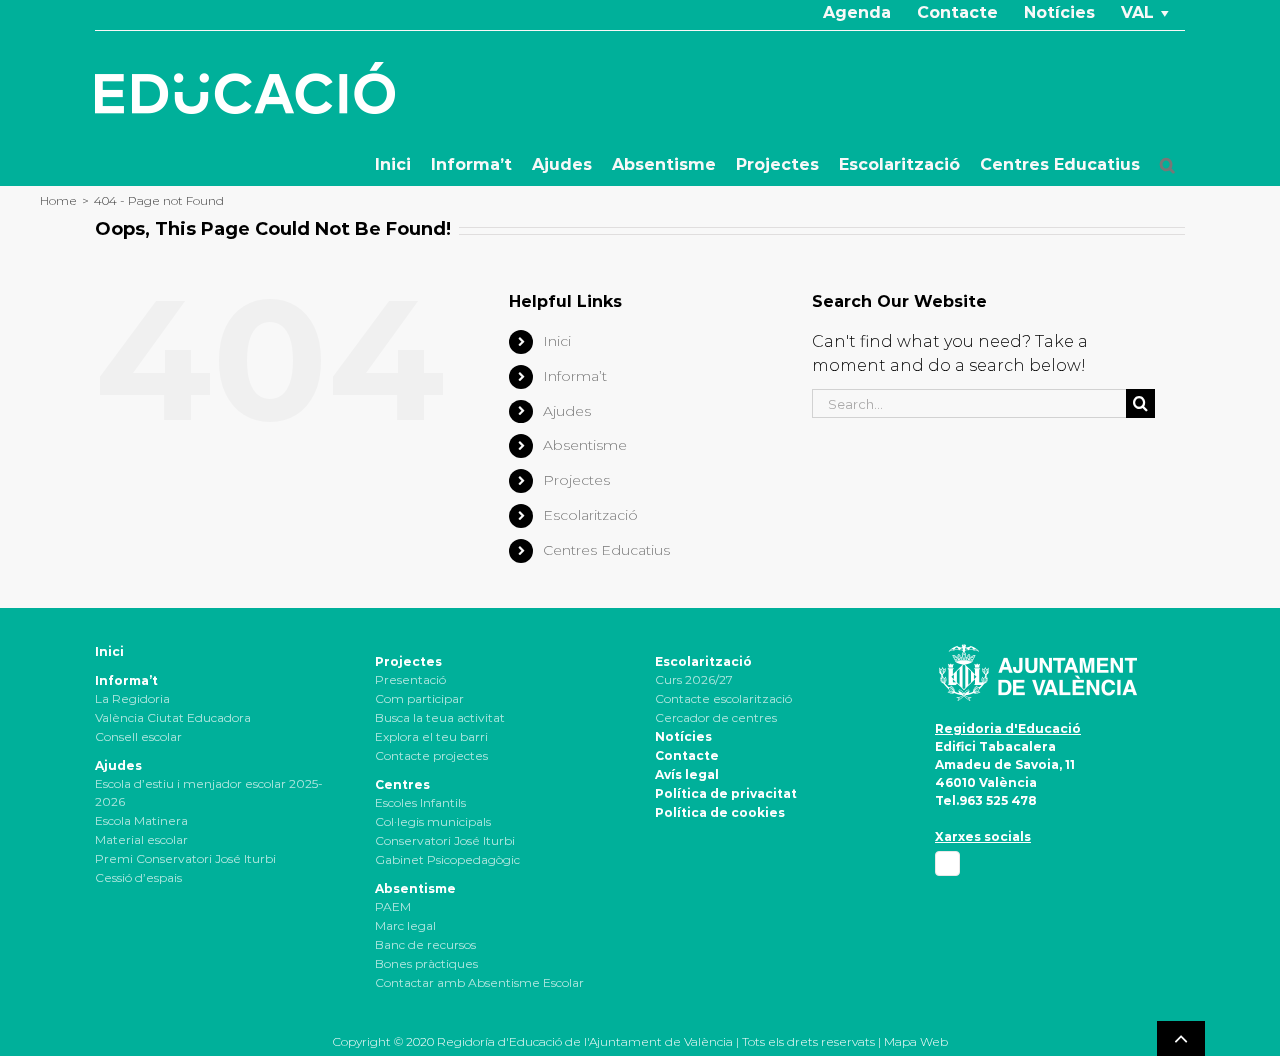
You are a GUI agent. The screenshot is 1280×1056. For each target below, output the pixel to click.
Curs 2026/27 (694, 679)
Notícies (683, 736)
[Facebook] (947, 863)
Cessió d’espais (138, 877)
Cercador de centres (716, 717)
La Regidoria (132, 698)
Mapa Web (916, 1041)
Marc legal (405, 925)
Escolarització (590, 515)
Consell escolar (138, 736)
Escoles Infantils (420, 802)
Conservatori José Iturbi (445, 840)
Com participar (419, 698)
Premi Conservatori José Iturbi (185, 858)
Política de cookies (720, 812)
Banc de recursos (425, 944)
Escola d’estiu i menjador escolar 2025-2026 (209, 792)
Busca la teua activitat (440, 717)
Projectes (576, 480)
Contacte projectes (431, 755)
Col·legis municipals (433, 821)
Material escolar (141, 839)
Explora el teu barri (431, 736)
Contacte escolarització (723, 698)
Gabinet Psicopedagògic (447, 859)
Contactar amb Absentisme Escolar (479, 982)
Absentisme (585, 445)
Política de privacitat (726, 793)
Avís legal (687, 774)
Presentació (410, 679)
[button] (1167, 165)
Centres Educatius (606, 550)
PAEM (393, 906)
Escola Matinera (141, 820)
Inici (557, 341)
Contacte (687, 755)
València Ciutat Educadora (173, 717)
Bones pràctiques (426, 963)
